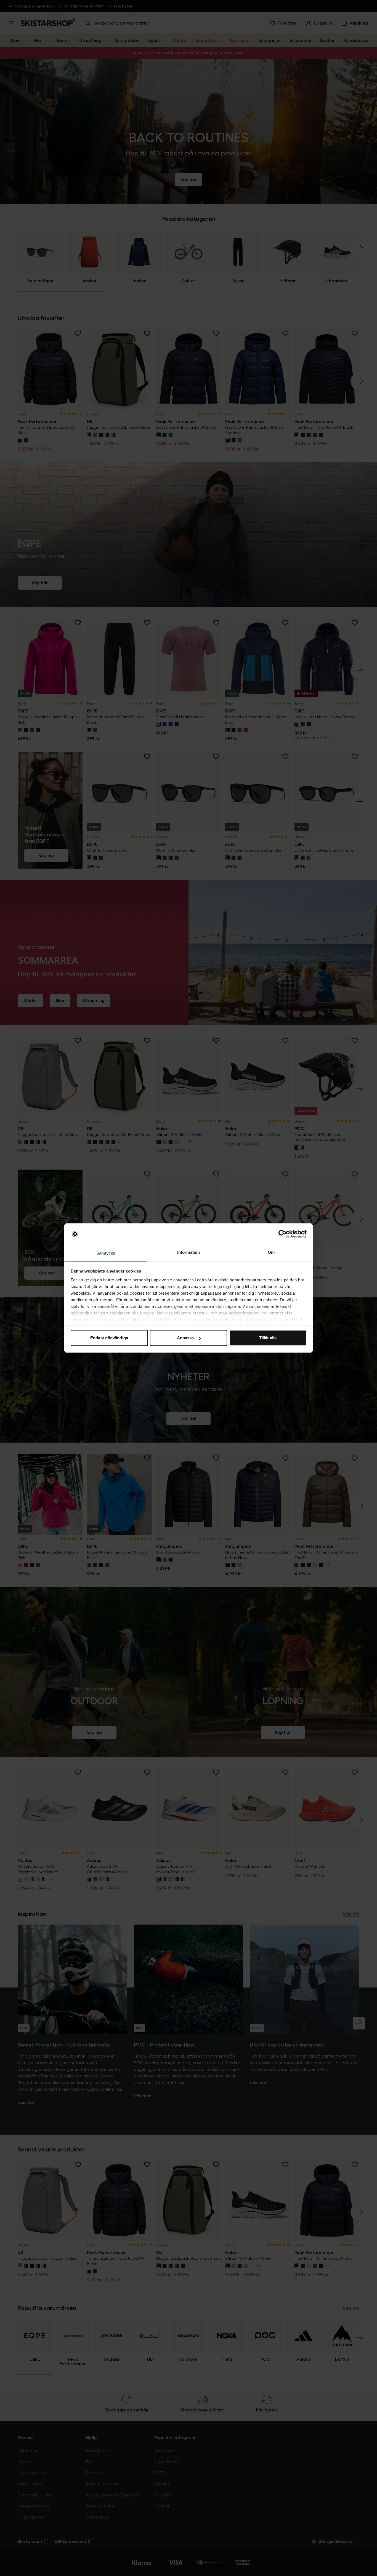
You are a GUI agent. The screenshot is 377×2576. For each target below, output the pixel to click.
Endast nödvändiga (109, 1338)
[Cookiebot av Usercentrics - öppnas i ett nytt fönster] (282, 1234)
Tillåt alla (268, 1338)
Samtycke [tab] (106, 1253)
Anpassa (185, 1338)
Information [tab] (189, 1252)
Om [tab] (271, 1252)
